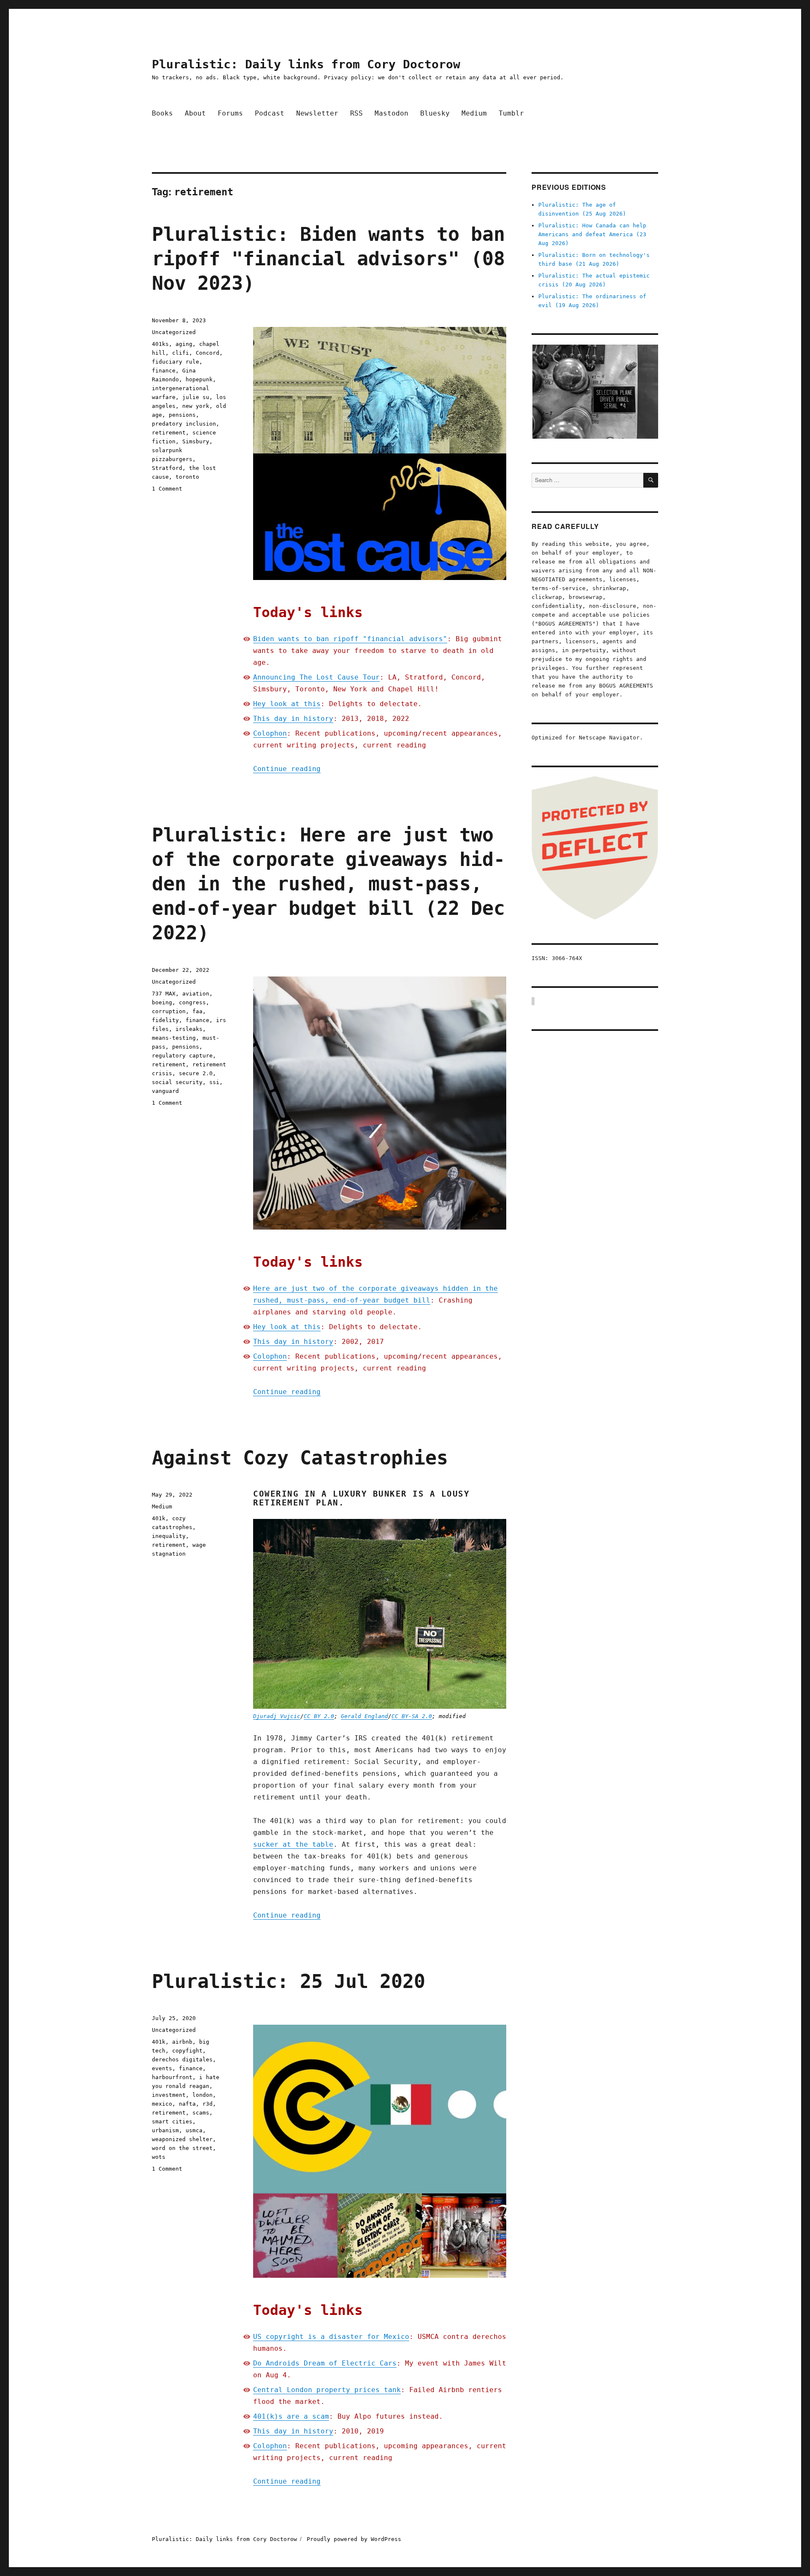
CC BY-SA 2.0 (412, 1716)
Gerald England (364, 1716)
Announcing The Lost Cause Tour (316, 677)
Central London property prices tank (327, 2390)
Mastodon (391, 113)
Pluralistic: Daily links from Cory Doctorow (306, 64)
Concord (208, 353)
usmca (194, 2130)
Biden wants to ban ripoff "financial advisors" (350, 639)
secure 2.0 (196, 1073)
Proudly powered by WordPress (354, 2539)
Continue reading (287, 769)
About (195, 113)
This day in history (293, 719)
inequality (169, 1536)
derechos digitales (182, 2059)
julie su (196, 397)
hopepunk (199, 379)
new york (196, 406)
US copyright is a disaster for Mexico (331, 2337)
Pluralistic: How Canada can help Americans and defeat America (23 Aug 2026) (592, 234)
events (162, 2068)
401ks (160, 344)
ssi (214, 1082)
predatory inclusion (184, 424)
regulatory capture (182, 1056)
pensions (182, 415)
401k (159, 1518)
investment (169, 2095)
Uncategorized (174, 332)
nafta (187, 2104)
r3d (208, 2104)
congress (192, 1002)
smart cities (172, 2121)
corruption (169, 1011)
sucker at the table (293, 1844)
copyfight (187, 2051)
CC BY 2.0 (319, 1716)
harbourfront (172, 2077)
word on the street (182, 2148)
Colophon (270, 733)
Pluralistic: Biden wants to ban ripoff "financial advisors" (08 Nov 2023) (328, 259)
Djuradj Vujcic (277, 1716)
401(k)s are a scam (291, 2416)
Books (162, 113)
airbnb (182, 2042)
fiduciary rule (175, 362)
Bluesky (435, 113)
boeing (162, 1002)
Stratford (167, 468)
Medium (474, 113)
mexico (162, 2104)
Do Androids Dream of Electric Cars (325, 2363)
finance (164, 371)
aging (184, 344)
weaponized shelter (182, 2139)
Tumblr (511, 113)
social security (177, 1082)
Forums (230, 113)
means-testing (174, 1038)
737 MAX (164, 994)
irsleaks (189, 1029)
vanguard (165, 1091)
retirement (169, 433)
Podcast (270, 113)
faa (197, 1011)
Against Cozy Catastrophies (300, 1458)
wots (159, 2157)
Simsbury (196, 441)
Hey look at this (287, 704)
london (202, 2095)
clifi (181, 353)
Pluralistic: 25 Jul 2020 (289, 1981)
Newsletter (317, 113)
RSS (356, 113)
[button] (595, 392)
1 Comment (167, 489)
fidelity (165, 1020)
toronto (187, 477)
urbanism (165, 2130)
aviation (196, 994)
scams (201, 2113)
